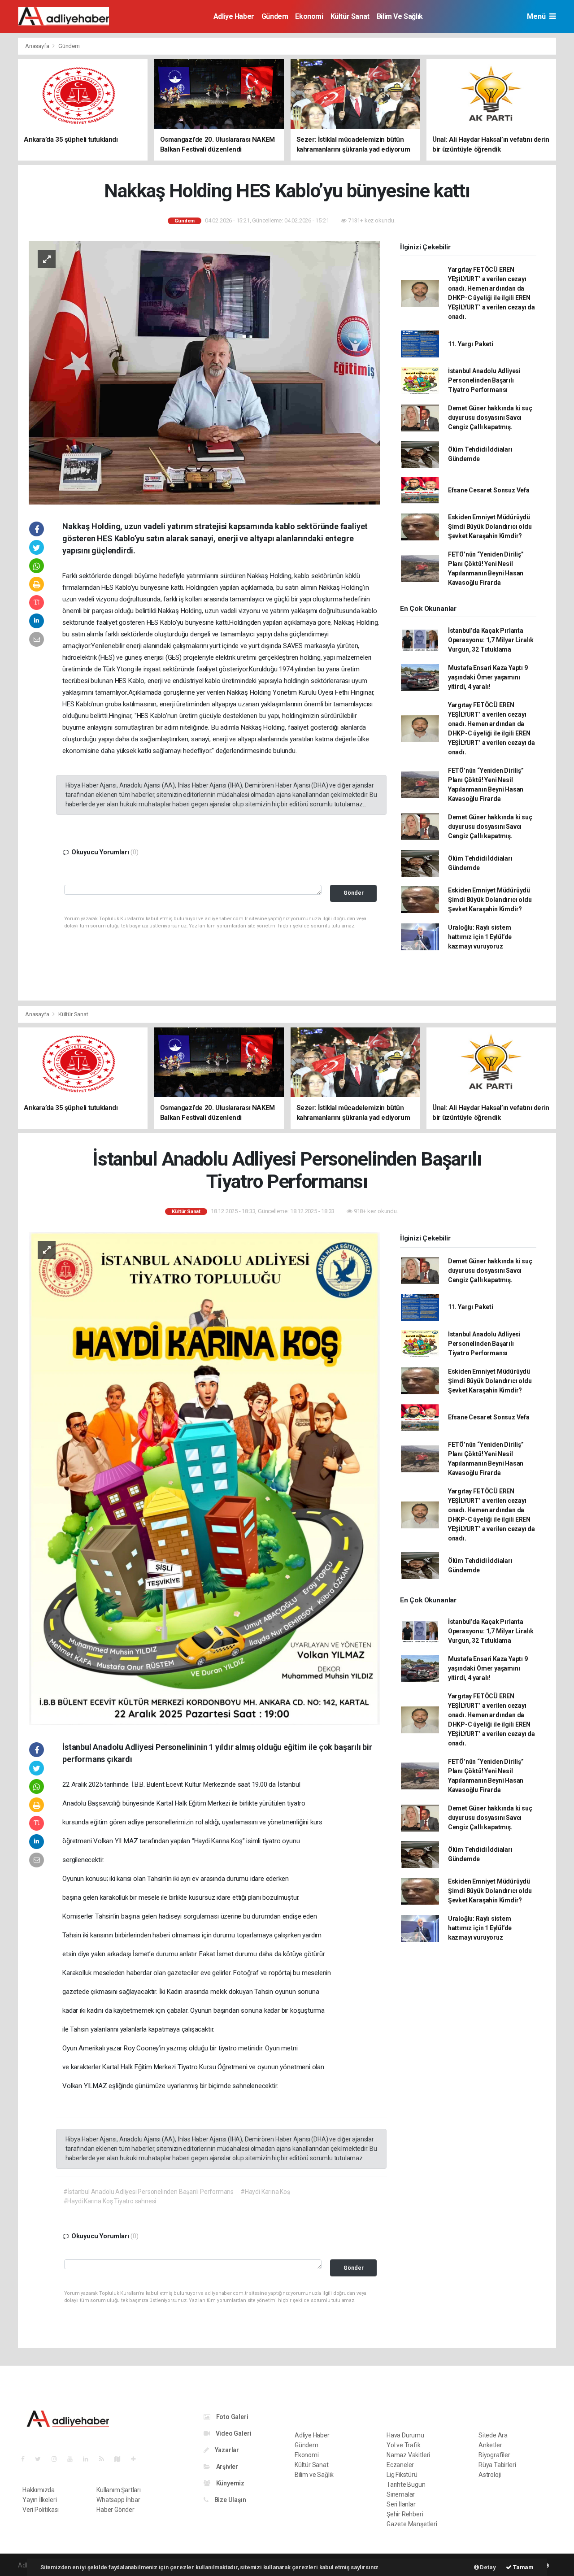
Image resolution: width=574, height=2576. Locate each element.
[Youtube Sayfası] (74, 2459)
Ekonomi (309, 16)
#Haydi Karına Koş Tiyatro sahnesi (110, 2201)
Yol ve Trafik (404, 2445)
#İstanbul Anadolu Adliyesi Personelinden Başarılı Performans (148, 2192)
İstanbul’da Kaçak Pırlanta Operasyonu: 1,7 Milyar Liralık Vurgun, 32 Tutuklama (491, 640)
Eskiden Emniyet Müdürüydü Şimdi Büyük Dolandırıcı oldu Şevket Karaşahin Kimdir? (490, 527)
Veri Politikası (41, 2510)
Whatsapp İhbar (118, 2500)
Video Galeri (233, 2433)
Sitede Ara (493, 2435)
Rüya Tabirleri (497, 2465)
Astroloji (490, 2475)
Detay (487, 2567)
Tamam (523, 2567)
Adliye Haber (234, 16)
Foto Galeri (232, 2417)
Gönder (354, 893)
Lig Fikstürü (402, 2475)
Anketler (490, 2445)
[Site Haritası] (121, 2459)
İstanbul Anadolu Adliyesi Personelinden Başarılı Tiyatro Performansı (484, 380)
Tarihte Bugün (406, 2485)
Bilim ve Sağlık (400, 16)
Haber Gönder (115, 2510)
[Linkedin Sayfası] (89, 2459)
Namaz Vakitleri (408, 2455)
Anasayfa (38, 46)
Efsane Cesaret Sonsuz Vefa (489, 490)
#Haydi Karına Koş (265, 2192)
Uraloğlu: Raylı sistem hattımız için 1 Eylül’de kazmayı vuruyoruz (480, 937)
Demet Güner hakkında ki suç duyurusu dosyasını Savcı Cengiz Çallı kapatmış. (490, 418)
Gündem (275, 16)
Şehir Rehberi (405, 2514)
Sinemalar (401, 2494)
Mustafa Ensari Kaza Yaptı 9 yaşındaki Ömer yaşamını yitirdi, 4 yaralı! (488, 677)
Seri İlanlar (401, 2504)
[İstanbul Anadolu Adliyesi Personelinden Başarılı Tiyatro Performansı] (204, 1478)
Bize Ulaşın (230, 2500)
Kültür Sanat (350, 16)
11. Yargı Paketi (471, 344)
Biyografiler (494, 2455)
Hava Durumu (405, 2435)
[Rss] (105, 2459)
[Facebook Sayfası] (26, 2459)
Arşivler (226, 2467)
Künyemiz (230, 2483)
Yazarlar (226, 2450)
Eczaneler (400, 2465)
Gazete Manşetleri (412, 2524)
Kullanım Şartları (119, 2490)
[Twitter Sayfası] (41, 2459)
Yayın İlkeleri (39, 2500)
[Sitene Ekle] (137, 2459)
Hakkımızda (39, 2490)
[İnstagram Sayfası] (58, 2459)
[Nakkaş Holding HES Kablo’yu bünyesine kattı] (204, 372)
